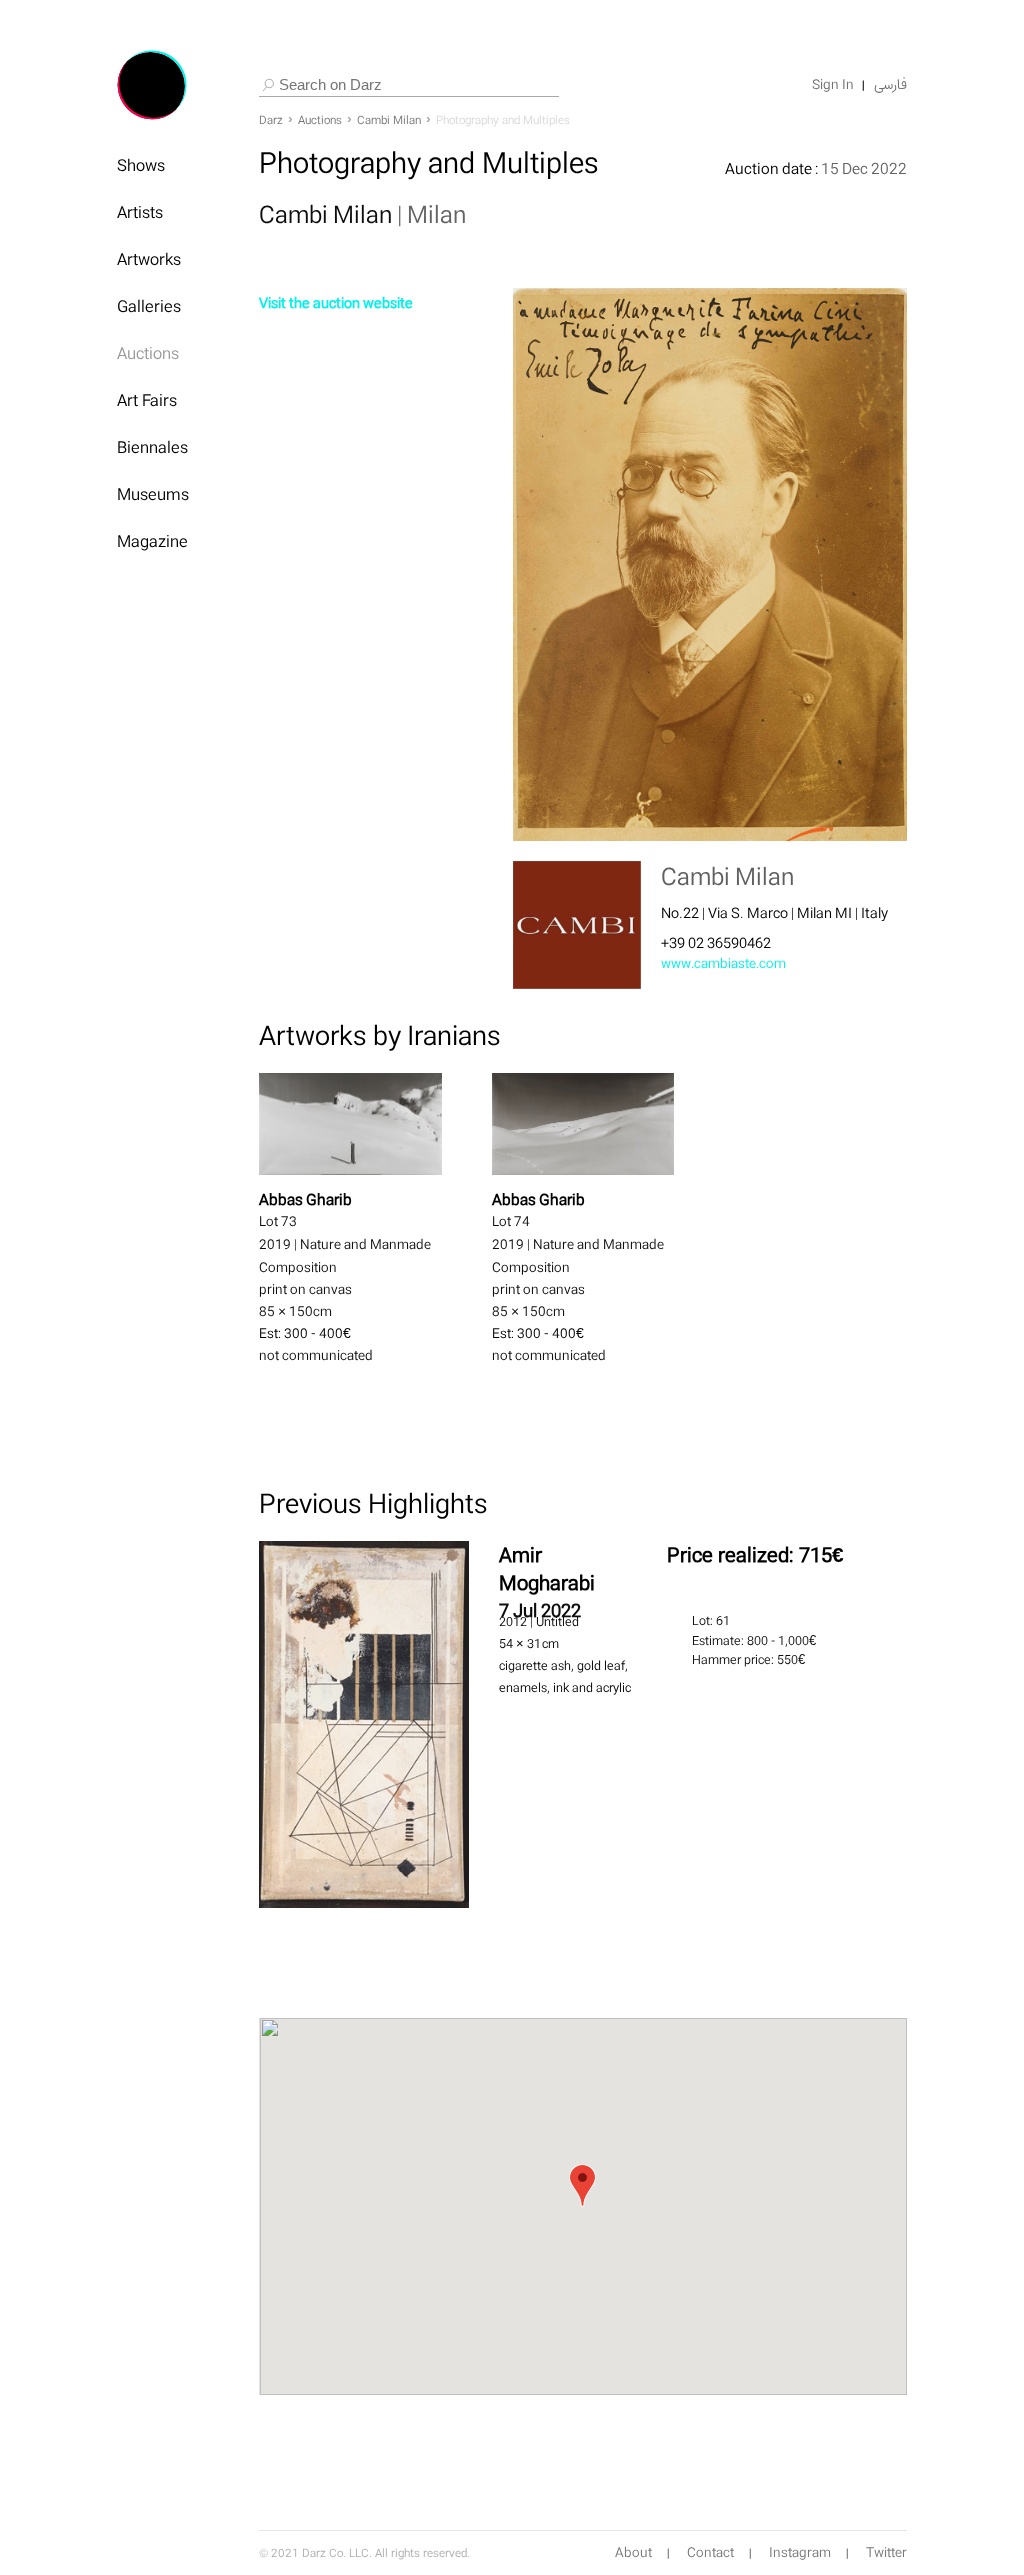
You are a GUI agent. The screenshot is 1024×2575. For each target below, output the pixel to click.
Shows (141, 165)
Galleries (149, 306)
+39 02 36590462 (716, 942)
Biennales (152, 447)
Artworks (149, 259)
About (633, 2553)
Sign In (833, 85)
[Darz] (152, 85)
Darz (271, 120)
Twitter (886, 2553)
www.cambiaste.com (723, 963)
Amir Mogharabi (547, 1568)
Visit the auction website (336, 302)
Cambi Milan (389, 120)
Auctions (148, 353)
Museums (153, 494)
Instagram (800, 2553)
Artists (140, 212)
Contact (710, 2553)
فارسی (890, 85)
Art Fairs (147, 400)
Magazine (152, 541)
